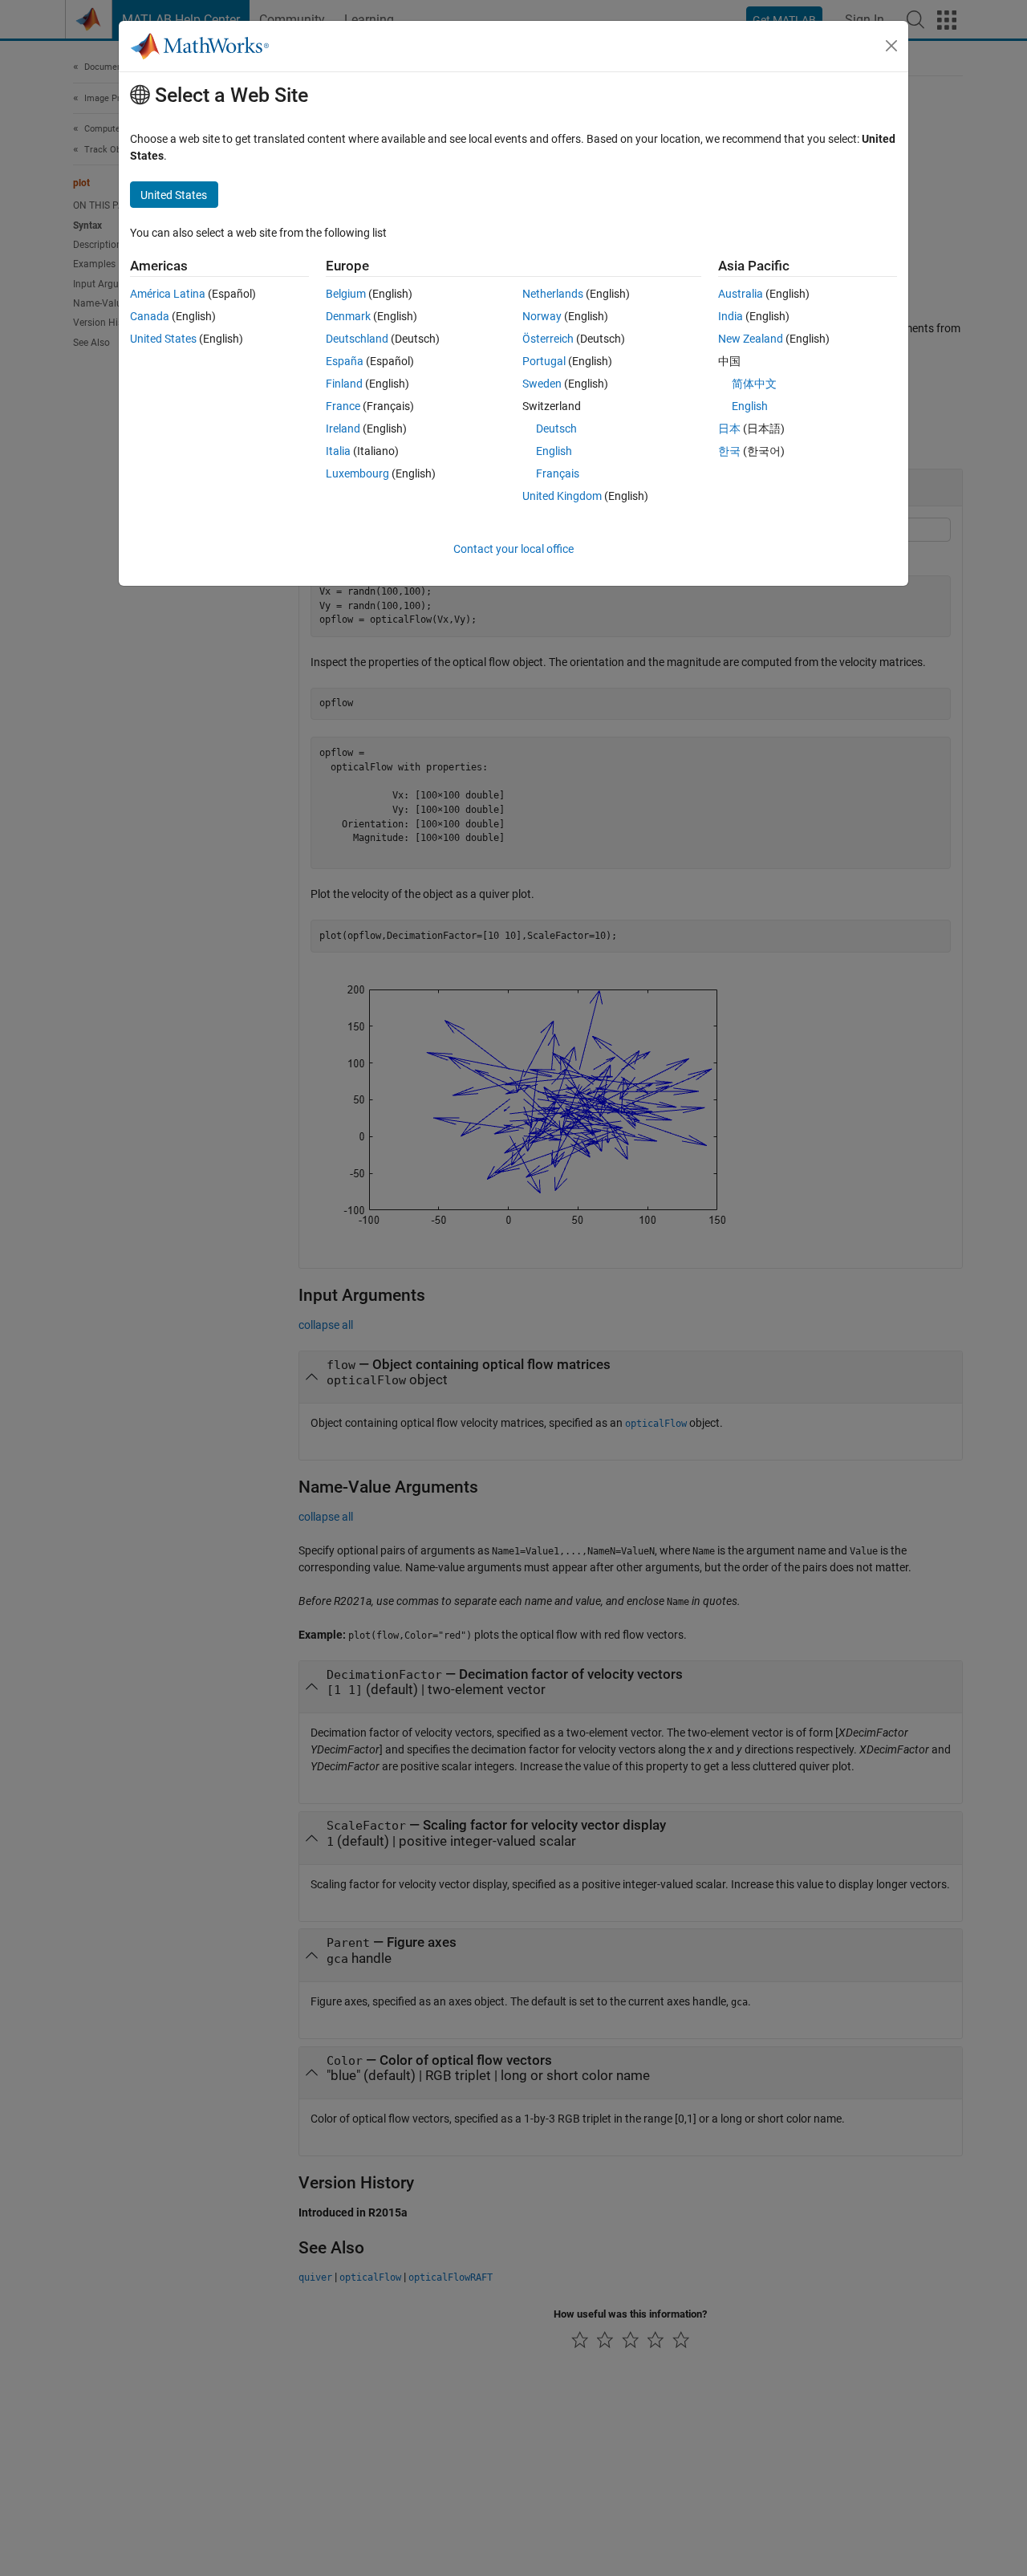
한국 (729, 451)
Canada (150, 316)
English (554, 451)
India (731, 316)
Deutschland (357, 339)
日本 (729, 429)
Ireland (343, 429)
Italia (338, 451)
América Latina (168, 294)
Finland (344, 384)
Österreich (548, 339)
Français (558, 473)
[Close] (891, 46)
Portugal (544, 361)
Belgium (346, 294)
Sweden (542, 384)
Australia (741, 294)
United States (163, 339)
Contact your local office (513, 549)
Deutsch (556, 429)
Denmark (348, 316)
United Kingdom (562, 496)
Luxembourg (357, 473)
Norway (542, 316)
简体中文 (754, 384)
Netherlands (553, 294)
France (343, 406)
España (345, 361)
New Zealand (751, 339)
